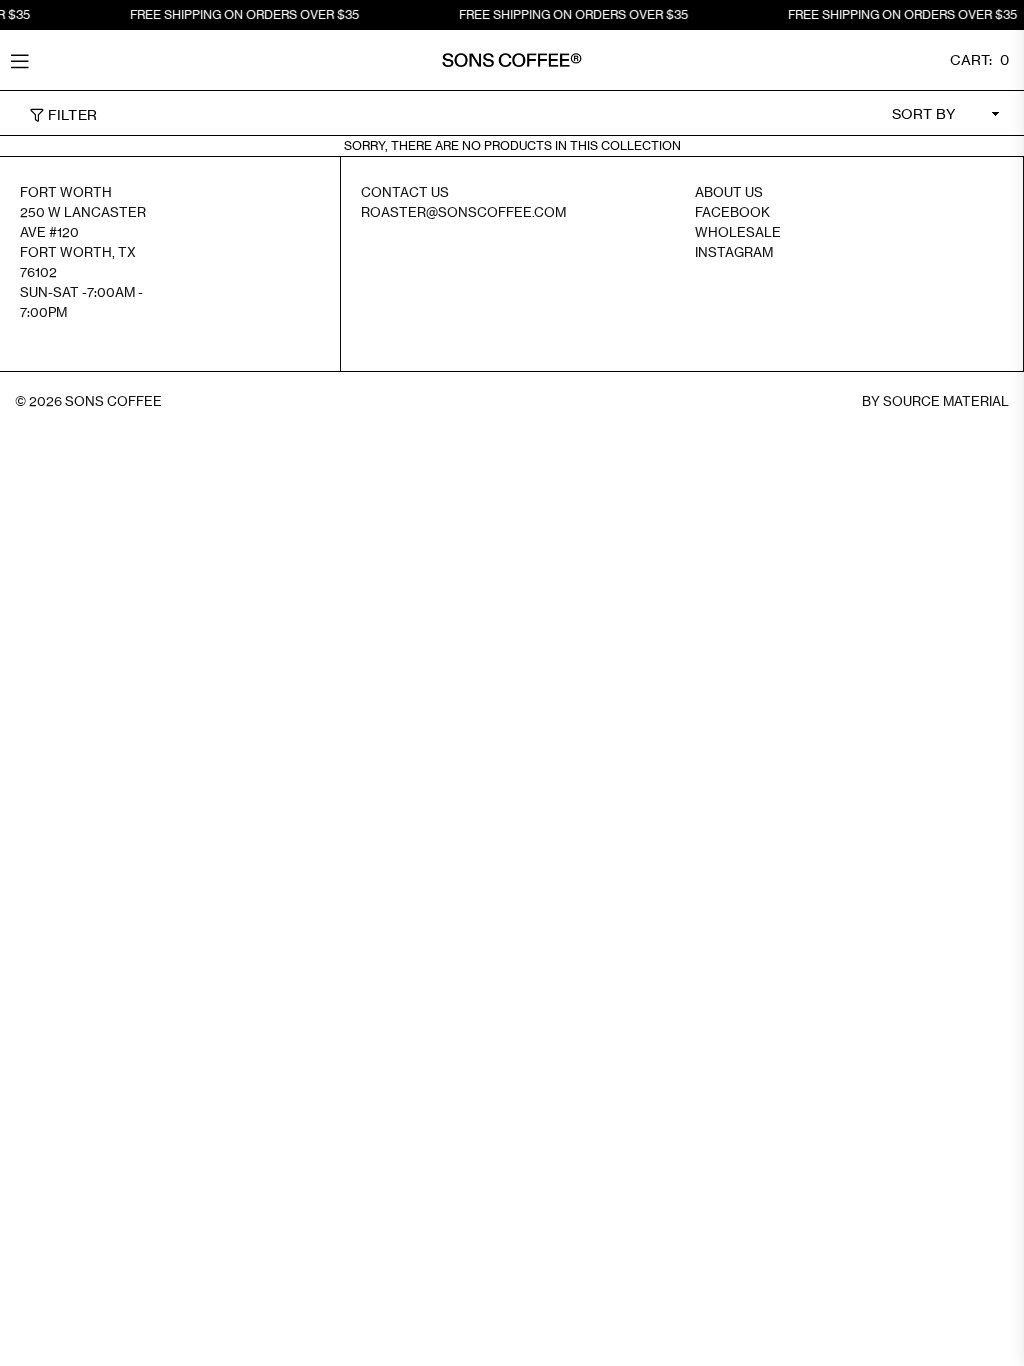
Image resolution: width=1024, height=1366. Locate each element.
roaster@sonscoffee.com (463, 212)
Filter (70, 114)
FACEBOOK (732, 212)
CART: (979, 59)
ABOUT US (729, 192)
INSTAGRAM (734, 252)
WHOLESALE (738, 232)
